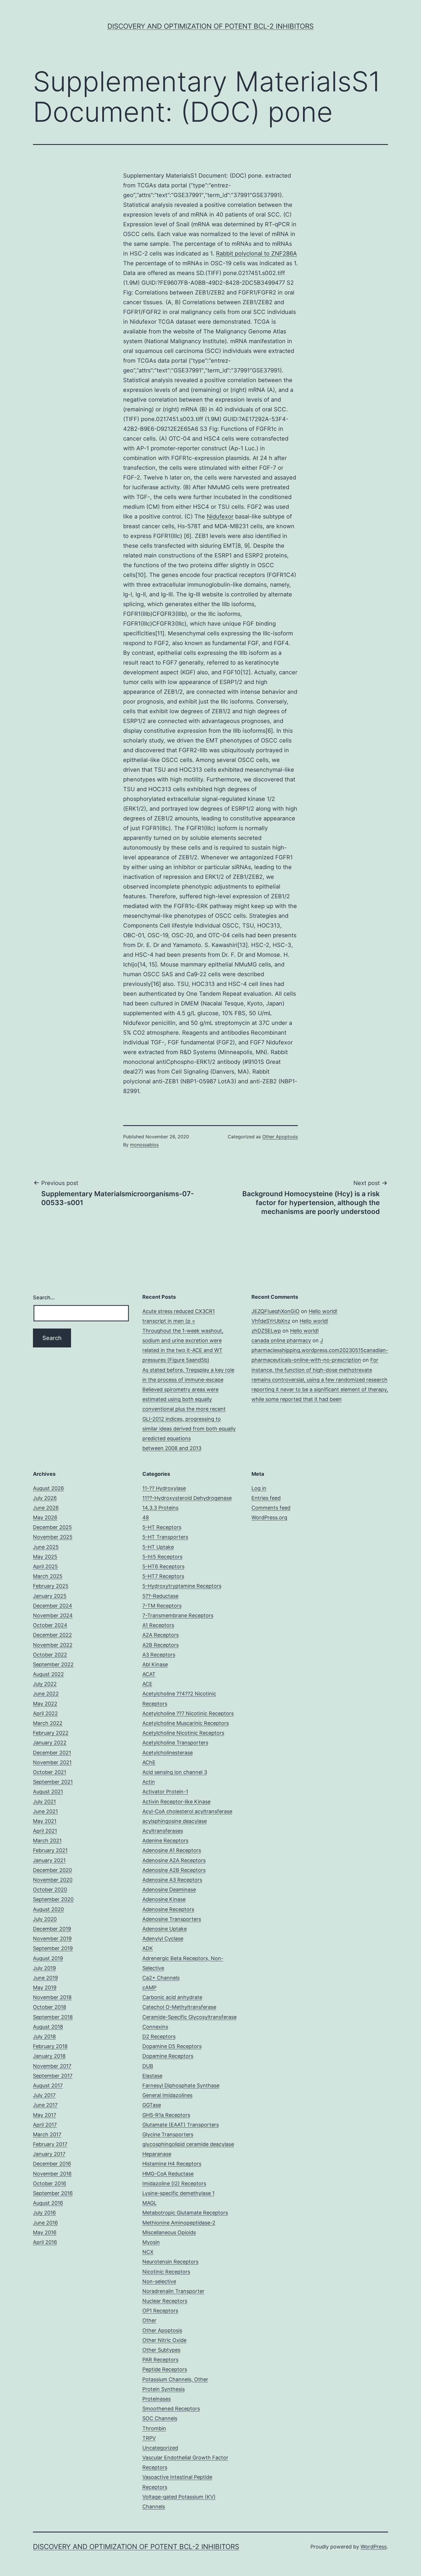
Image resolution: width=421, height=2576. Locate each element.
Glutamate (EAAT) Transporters (181, 2125)
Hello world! (323, 1311)
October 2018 (50, 2007)
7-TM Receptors (162, 1606)
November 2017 (52, 2066)
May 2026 (45, 1517)
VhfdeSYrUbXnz (271, 1321)
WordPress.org (269, 1517)
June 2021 (45, 1811)
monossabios (144, 1145)
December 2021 (52, 1753)
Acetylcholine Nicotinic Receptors (183, 1733)
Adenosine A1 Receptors (172, 1850)
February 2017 (50, 2144)
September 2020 (53, 1899)
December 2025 (52, 1527)
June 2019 (45, 1978)
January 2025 (50, 1596)
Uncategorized (160, 2448)
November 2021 (52, 1762)
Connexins (155, 2027)
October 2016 (50, 2183)
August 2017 (48, 2085)
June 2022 (46, 1694)
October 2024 (50, 1625)
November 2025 (53, 1537)
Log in (259, 1488)
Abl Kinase (155, 1664)
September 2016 (53, 2193)
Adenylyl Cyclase (163, 1939)
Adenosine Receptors (168, 1909)
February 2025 (51, 1586)
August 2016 (48, 2203)
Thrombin (154, 2428)
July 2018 (44, 2036)
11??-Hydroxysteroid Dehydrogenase (187, 1498)
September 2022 (53, 1664)
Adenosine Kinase (164, 1899)
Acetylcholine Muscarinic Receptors (186, 1723)
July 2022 (45, 1684)
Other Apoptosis (280, 1137)
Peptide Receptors (165, 2369)
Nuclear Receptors (165, 2301)
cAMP (149, 1987)
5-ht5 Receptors (162, 1557)
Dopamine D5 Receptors (172, 2046)
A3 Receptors (159, 1655)
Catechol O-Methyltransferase (179, 2007)
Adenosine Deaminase (169, 1890)
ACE (147, 1684)
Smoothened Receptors (171, 2409)
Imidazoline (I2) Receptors (174, 2183)
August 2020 (48, 1909)
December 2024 (53, 1606)
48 (146, 1517)
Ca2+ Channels (161, 1978)
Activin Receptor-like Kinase (176, 1802)
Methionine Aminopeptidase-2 (179, 2223)
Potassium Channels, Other (175, 2379)
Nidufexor (220, 516)
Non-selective (159, 2281)
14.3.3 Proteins (160, 1508)
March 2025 (48, 1576)
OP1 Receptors (160, 2311)
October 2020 (50, 1890)
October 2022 (50, 1655)
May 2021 (45, 1821)
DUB (148, 2066)
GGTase (152, 2105)
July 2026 (45, 1498)
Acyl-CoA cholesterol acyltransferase (187, 1811)
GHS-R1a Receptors (166, 2115)
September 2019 (53, 1948)
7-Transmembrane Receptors (178, 1615)
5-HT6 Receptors (163, 1566)
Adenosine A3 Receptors (172, 1880)
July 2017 (44, 2095)
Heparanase (157, 2154)
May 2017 (45, 2115)
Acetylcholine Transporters (175, 1743)
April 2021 (45, 1831)
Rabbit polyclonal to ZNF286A (256, 254)
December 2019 (52, 1929)
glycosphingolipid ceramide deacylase (188, 2144)
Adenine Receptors (165, 1841)
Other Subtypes (161, 2350)
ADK (148, 1948)
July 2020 (45, 1919)
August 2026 (48, 1488)
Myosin (151, 2242)
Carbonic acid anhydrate (172, 1997)
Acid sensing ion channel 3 (175, 1772)
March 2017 (47, 2134)
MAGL (149, 2203)
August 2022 (48, 1674)
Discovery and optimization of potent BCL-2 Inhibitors (210, 26)
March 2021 (47, 1841)
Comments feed (271, 1508)
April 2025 (45, 1566)
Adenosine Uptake (165, 1929)
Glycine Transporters (168, 2134)
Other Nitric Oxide (164, 2340)
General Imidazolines (167, 2095)
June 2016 (45, 2223)
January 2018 (49, 2056)
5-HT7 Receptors (163, 1576)
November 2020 (53, 1880)
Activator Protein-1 (165, 1792)
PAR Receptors (160, 2360)
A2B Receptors (161, 1645)
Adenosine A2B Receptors (174, 1870)
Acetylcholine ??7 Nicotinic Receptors (188, 1713)
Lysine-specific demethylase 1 (178, 2193)
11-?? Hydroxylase (164, 1488)
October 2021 (50, 1772)
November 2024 (53, 1615)
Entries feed (266, 1498)
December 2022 (52, 1635)
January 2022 (50, 1743)
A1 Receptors (158, 1625)
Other (149, 2320)
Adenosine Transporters (172, 1919)
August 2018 (48, 2027)
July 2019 (44, 1968)
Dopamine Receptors (168, 2056)
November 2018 (52, 1997)
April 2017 (45, 2125)
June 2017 (45, 2105)
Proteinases (157, 2399)
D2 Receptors (159, 2036)
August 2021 (48, 1792)
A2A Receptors (161, 1635)
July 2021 (44, 1802)
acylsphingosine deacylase (175, 1821)
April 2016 (45, 2242)
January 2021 (49, 1860)
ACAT (149, 1674)
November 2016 (52, 2174)
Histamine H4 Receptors (172, 2164)
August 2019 (48, 1958)
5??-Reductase (160, 1596)
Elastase (152, 2076)
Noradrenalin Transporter (173, 2291)
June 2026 (46, 1508)
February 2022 (51, 1733)
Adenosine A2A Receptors (174, 1860)
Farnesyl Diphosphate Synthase (181, 2085)
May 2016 (45, 2232)
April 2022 (45, 1713)
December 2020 (52, 1870)
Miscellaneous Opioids (169, 2232)
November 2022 (53, 1645)
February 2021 (50, 1850)
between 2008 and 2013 (172, 1448)
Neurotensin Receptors (170, 2262)
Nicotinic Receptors (166, 2272)
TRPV (149, 2438)
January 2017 (49, 2154)
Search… (44, 1297)
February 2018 (50, 2046)
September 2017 (53, 2076)
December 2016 (52, 2164)
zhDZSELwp (266, 1331)
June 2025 (46, 1547)
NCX (148, 2252)
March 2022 (48, 1723)
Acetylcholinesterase (168, 1753)
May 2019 (45, 1987)
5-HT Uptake (158, 1547)
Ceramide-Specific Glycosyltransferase (189, 2017)
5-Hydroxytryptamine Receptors (182, 1586)
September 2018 (53, 2017)
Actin (149, 1782)
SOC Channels (160, 2418)
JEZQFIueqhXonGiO (276, 1311)
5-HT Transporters (165, 1537)
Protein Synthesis (164, 2389)
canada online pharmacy (281, 1340)
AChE (149, 1762)
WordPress (374, 2547)
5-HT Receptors (162, 1527)
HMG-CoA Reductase (168, 2174)
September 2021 (53, 1782)
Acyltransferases (163, 1831)
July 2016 (44, 2213)
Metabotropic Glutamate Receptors (185, 2213)
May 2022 (45, 1704)
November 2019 (52, 1939)
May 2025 (45, 1557)
